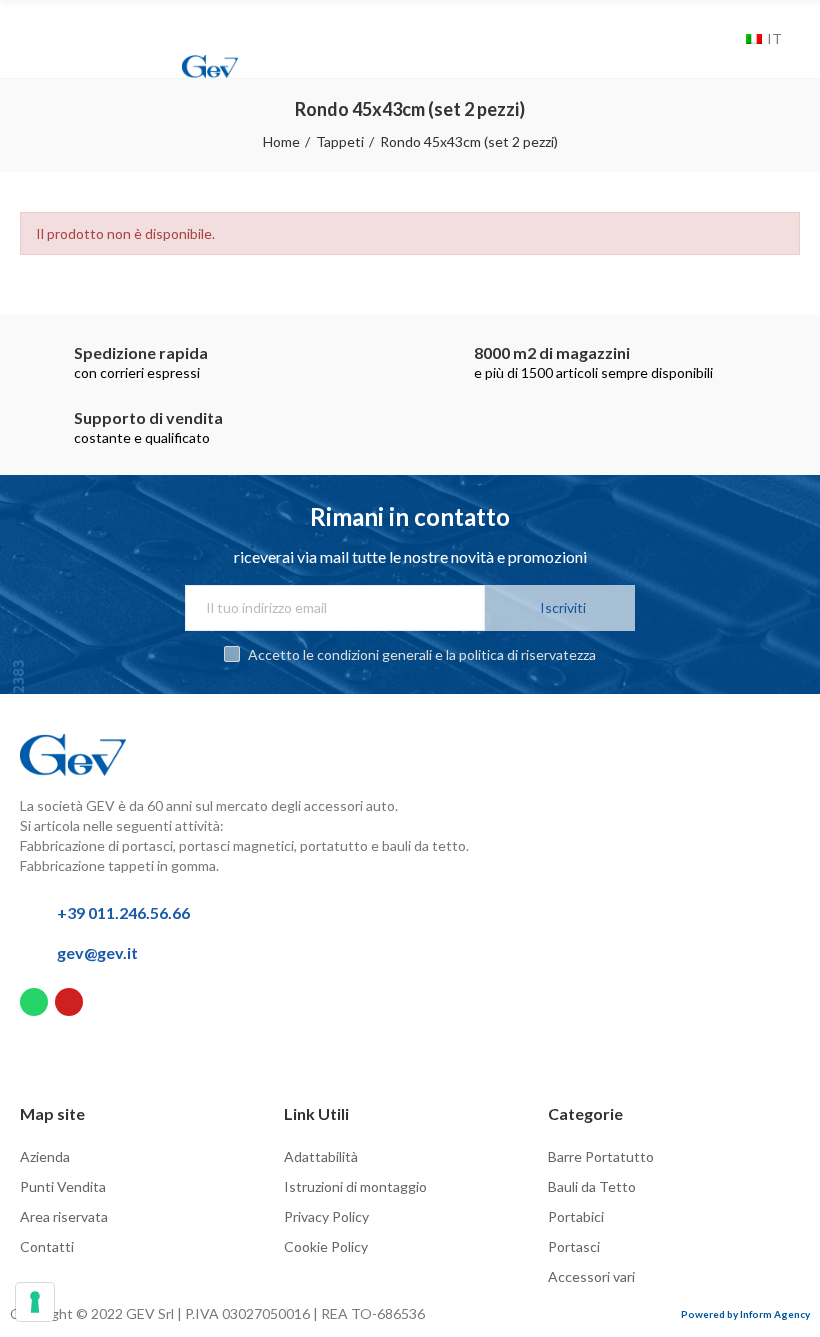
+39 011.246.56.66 (123, 912)
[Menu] (36, 27)
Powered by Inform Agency (745, 1314)
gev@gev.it (97, 952)
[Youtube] (69, 1002)
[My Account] (702, 39)
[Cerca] (726, 39)
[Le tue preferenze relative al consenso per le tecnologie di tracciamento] (35, 1302)
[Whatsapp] (34, 1002)
